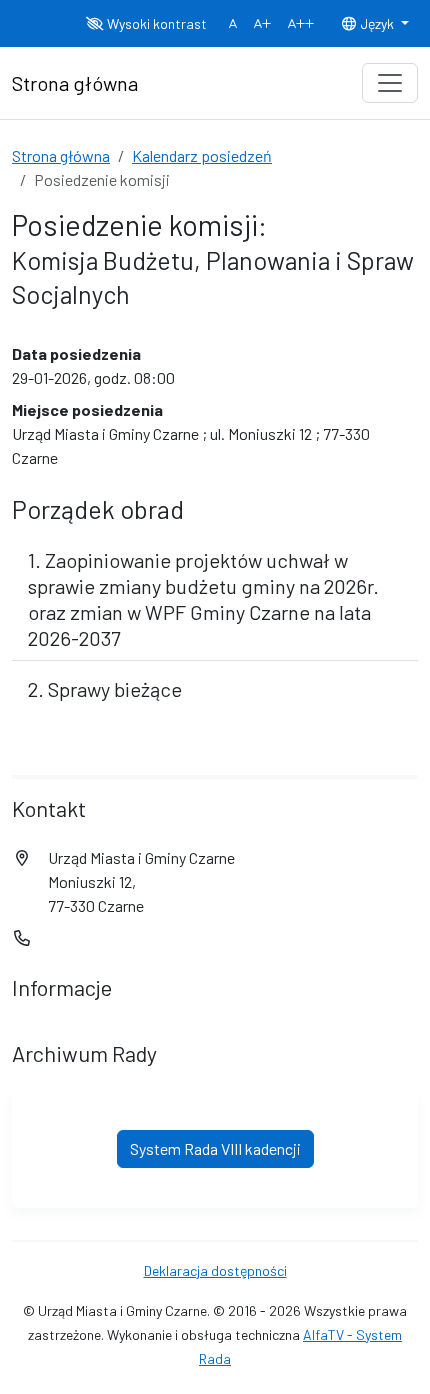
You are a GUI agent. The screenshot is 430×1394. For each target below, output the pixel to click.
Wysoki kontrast (155, 23)
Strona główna (61, 155)
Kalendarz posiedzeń (202, 155)
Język (377, 23)
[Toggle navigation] (390, 83)
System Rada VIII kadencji (215, 1148)
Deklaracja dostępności (215, 1270)
